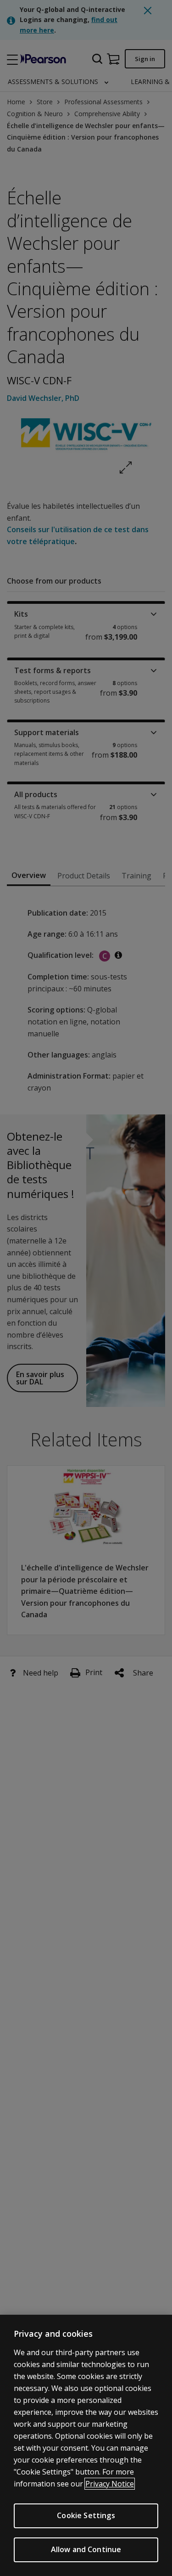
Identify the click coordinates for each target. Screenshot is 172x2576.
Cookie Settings (86, 2515)
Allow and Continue (86, 2549)
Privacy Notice (110, 2484)
